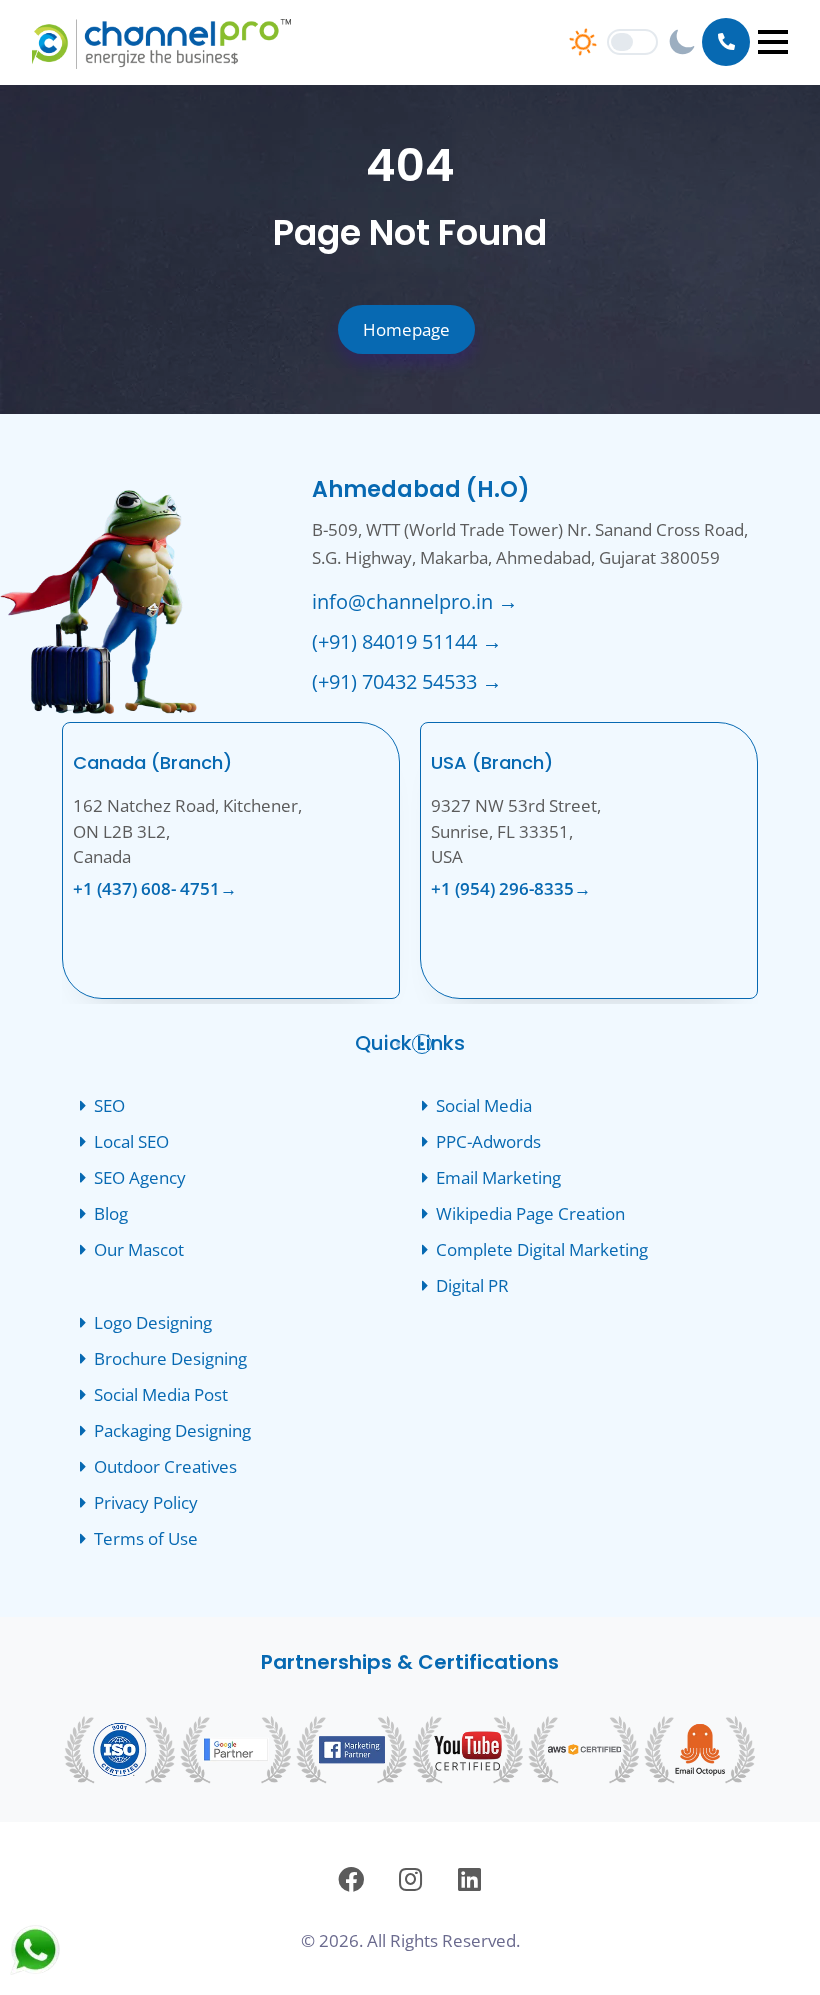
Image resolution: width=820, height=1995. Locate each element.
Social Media (484, 1106)
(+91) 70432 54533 (407, 681)
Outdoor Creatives (165, 1467)
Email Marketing (498, 1178)
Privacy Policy (146, 1503)
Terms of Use (146, 1539)
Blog (111, 1214)
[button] (773, 42)
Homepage (406, 329)
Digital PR (472, 1286)
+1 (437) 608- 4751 (155, 888)
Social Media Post (161, 1395)
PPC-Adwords (488, 1142)
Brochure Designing (170, 1359)
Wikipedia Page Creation (530, 1214)
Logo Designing (153, 1323)
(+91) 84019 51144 (407, 641)
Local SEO (131, 1142)
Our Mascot (139, 1250)
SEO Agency (140, 1178)
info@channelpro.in (415, 601)
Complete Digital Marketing (542, 1250)
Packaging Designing (172, 1431)
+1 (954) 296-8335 (511, 888)
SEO (109, 1106)
